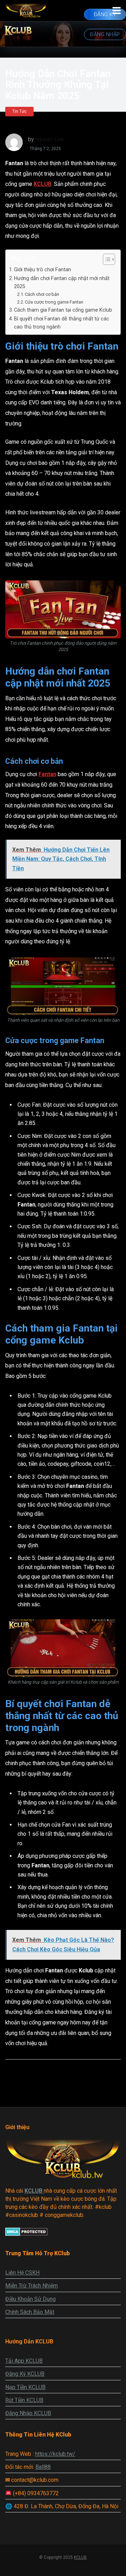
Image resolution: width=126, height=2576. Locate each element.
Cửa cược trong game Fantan (54, 302)
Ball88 (43, 2467)
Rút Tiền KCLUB (24, 2400)
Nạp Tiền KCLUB (25, 2387)
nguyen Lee (50, 139)
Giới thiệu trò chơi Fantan (43, 270)
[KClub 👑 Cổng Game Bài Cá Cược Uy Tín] (26, 10)
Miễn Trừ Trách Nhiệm (31, 2286)
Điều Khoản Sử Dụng (30, 2299)
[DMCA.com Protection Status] (26, 2234)
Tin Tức (19, 111)
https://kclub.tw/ (55, 2454)
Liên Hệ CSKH (22, 2273)
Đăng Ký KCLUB (25, 2374)
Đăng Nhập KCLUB (28, 2413)
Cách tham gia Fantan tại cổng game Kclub (63, 310)
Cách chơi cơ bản (42, 294)
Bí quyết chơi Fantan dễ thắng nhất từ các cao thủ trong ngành (62, 323)
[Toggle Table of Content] (106, 259)
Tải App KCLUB (24, 2361)
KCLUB (43, 184)
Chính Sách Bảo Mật (30, 2312)
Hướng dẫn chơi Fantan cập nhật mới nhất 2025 (62, 282)
